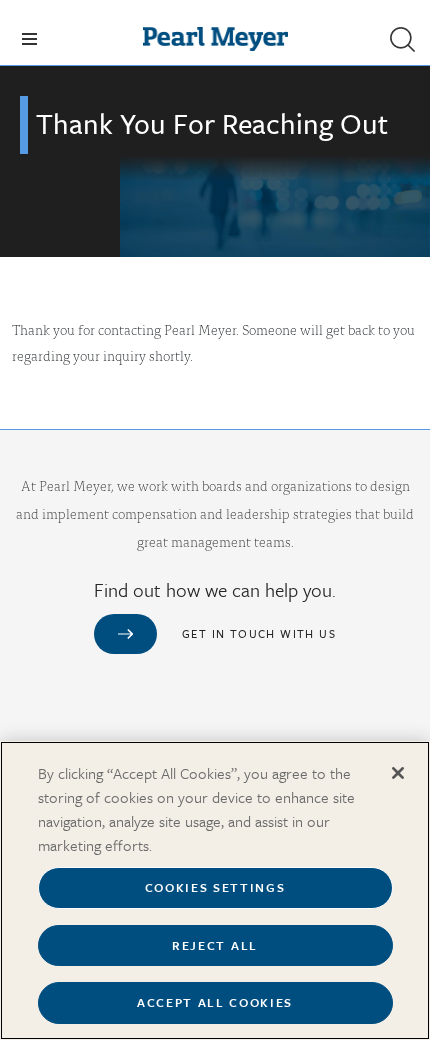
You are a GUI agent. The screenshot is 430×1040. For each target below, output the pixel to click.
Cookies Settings (215, 887)
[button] (402, 39)
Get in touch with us (259, 633)
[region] (215, 890)
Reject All (215, 945)
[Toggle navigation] (29, 39)
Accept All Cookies (215, 1002)
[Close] (398, 773)
